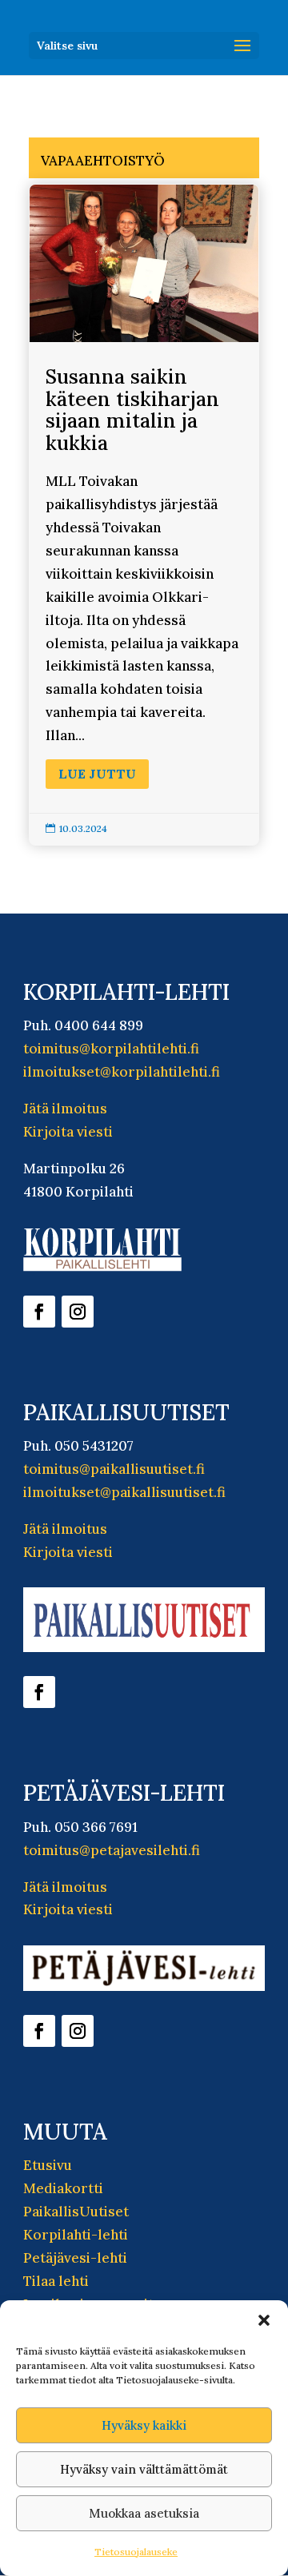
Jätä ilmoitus (65, 1109)
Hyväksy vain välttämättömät (144, 2469)
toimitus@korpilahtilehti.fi (111, 1049)
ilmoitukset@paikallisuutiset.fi (124, 1492)
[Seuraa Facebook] (39, 1312)
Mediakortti (63, 2188)
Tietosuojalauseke (136, 2552)
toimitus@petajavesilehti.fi (112, 1850)
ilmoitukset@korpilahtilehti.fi (122, 1072)
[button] (264, 2320)
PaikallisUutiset (76, 2212)
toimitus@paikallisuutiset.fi (114, 1469)
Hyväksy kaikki (144, 2425)
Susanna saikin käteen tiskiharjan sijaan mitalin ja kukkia (144, 515)
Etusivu (48, 2165)
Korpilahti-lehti (76, 2235)
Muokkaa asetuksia (144, 2513)
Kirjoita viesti (68, 1132)
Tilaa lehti (56, 2281)
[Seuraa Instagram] (78, 1312)
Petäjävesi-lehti (75, 2258)
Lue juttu (97, 774)
